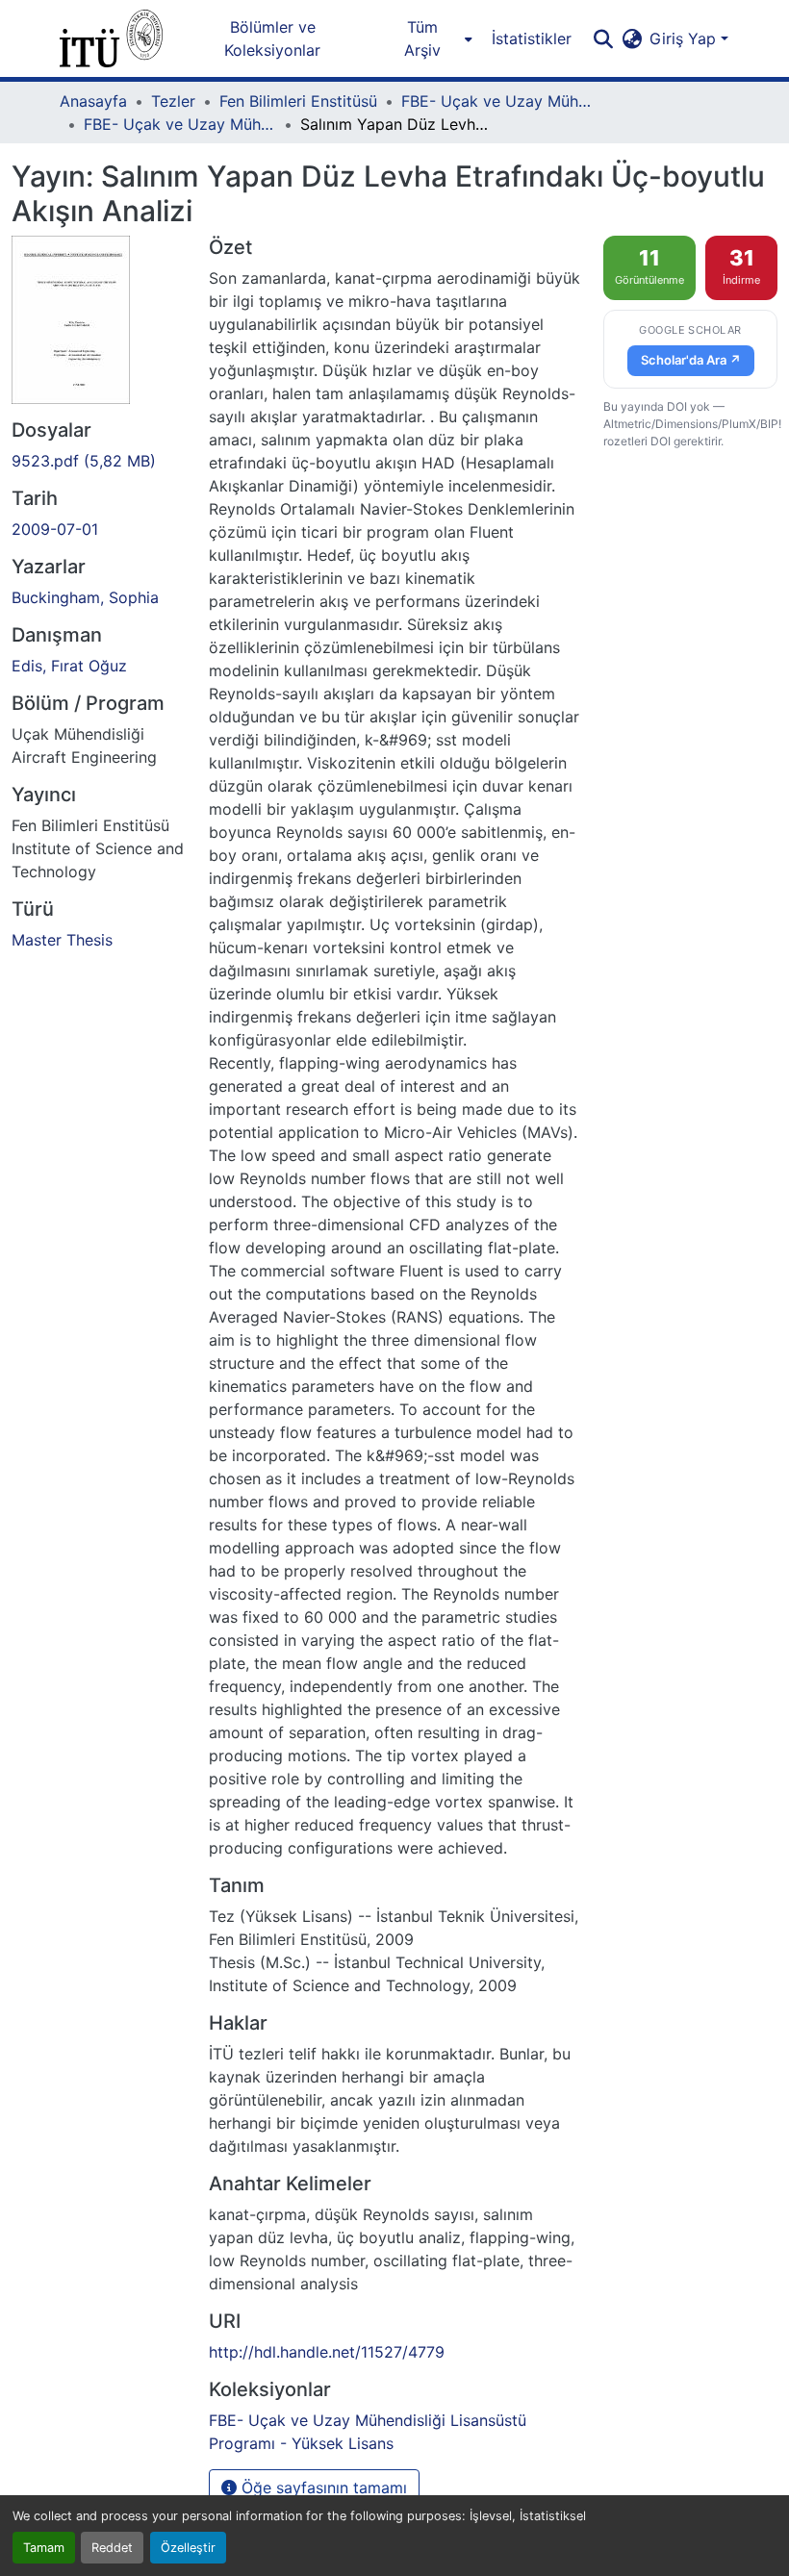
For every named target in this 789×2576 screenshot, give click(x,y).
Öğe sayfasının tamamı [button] (322, 2488)
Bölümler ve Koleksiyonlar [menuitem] (272, 38)
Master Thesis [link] (62, 940)
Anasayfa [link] (93, 101)
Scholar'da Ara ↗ (691, 360)
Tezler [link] (173, 101)
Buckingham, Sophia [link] (85, 597)
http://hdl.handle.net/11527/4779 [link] (327, 2352)
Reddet (112, 2548)
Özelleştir (188, 2548)
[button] (111, 38)
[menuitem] (428, 38)
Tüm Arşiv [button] (422, 38)
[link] (99, 461)
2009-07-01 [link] (55, 529)
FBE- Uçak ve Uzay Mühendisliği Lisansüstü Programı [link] (497, 101)
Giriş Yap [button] (685, 38)
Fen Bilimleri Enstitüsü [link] (298, 101)
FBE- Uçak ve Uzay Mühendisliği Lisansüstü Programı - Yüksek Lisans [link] (180, 124)
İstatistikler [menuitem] (532, 38)
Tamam (44, 2548)
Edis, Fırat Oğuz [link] (69, 666)
